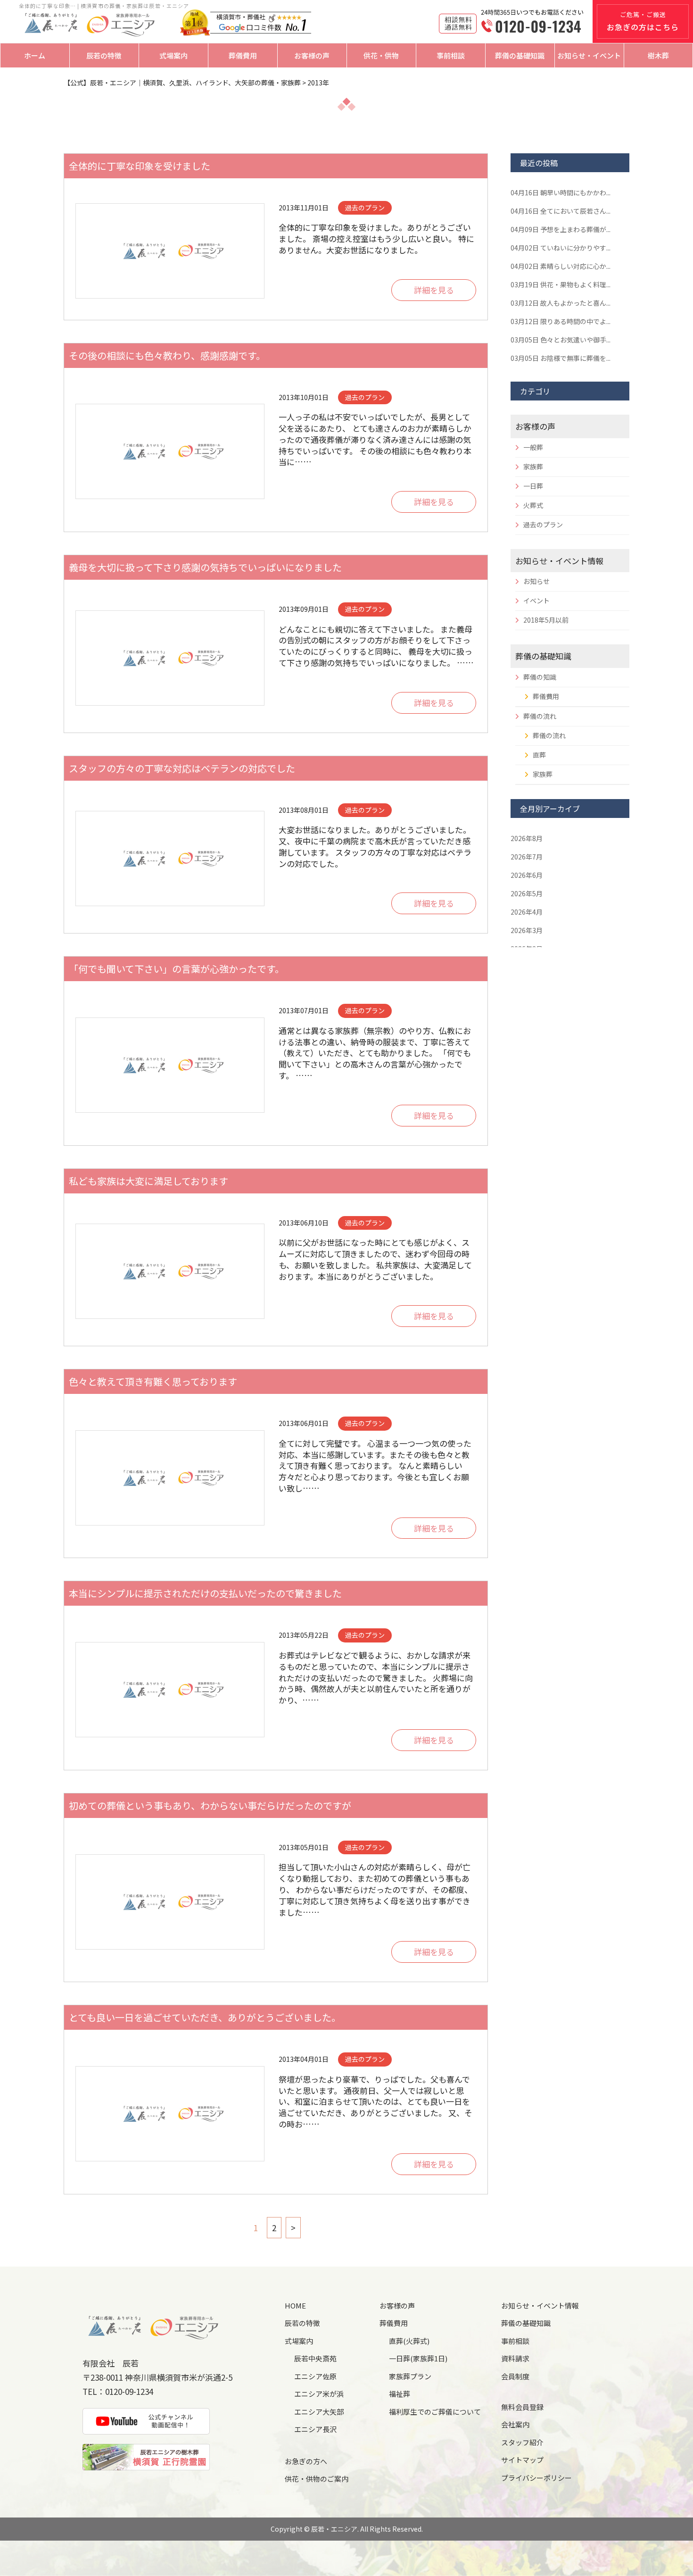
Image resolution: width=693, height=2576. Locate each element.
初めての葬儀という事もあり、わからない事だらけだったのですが (210, 1805)
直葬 (539, 755)
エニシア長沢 (315, 2429)
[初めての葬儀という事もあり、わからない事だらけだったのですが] (170, 1902)
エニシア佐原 (315, 2376)
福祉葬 (400, 2394)
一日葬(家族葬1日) (418, 2358)
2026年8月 (527, 838)
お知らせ (536, 581)
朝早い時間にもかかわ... (561, 192)
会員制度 (515, 2376)
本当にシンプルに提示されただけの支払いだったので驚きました (205, 1593)
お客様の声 (312, 55)
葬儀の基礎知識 (520, 55)
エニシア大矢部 (319, 2412)
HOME (295, 2305)
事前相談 (451, 55)
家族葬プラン (410, 2376)
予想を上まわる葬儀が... (561, 229)
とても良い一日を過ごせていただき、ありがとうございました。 (205, 2017)
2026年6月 (527, 875)
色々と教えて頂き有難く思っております (153, 1381)
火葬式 (533, 505)
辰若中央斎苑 (315, 2358)
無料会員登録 (522, 2407)
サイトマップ (522, 2460)
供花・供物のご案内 (317, 2479)
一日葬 (533, 486)
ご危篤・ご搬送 (643, 21)
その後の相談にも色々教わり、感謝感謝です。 (167, 355)
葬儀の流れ (540, 716)
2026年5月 (527, 893)
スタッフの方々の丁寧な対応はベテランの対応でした (182, 768)
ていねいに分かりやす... (561, 248)
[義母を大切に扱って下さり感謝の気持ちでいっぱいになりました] (170, 658)
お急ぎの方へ (306, 2461)
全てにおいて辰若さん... (561, 211)
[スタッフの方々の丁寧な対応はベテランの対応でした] (170, 859)
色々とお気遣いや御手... (561, 340)
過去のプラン (543, 525)
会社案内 (515, 2424)
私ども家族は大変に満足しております (148, 1181)
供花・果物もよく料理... (561, 284)
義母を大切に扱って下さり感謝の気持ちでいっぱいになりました (205, 567)
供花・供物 (381, 55)
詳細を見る (434, 290)
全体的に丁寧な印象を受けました (140, 166)
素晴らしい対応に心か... (561, 266)
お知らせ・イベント (589, 55)
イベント (536, 600)
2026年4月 (527, 912)
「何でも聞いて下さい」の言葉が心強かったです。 (177, 969)
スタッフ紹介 (522, 2442)
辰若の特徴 (104, 55)
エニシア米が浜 (319, 2394)
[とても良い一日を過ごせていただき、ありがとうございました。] (170, 2114)
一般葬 (533, 447)
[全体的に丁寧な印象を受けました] (170, 251)
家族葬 (533, 467)
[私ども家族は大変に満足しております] (170, 1271)
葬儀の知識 (540, 677)
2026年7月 (527, 857)
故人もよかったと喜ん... (561, 303)
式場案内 (173, 55)
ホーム (35, 55)
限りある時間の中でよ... (561, 321)
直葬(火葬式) (409, 2341)
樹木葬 (658, 55)
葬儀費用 (243, 55)
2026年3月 (527, 930)
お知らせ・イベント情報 (559, 561)
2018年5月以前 (546, 620)
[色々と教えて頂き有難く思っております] (170, 1478)
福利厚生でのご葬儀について (435, 2412)
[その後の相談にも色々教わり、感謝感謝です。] (170, 451)
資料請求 (515, 2358)
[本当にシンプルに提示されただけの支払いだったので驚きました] (170, 1690)
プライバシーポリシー (536, 2478)
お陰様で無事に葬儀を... (561, 358)
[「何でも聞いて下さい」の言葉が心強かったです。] (170, 1065)
